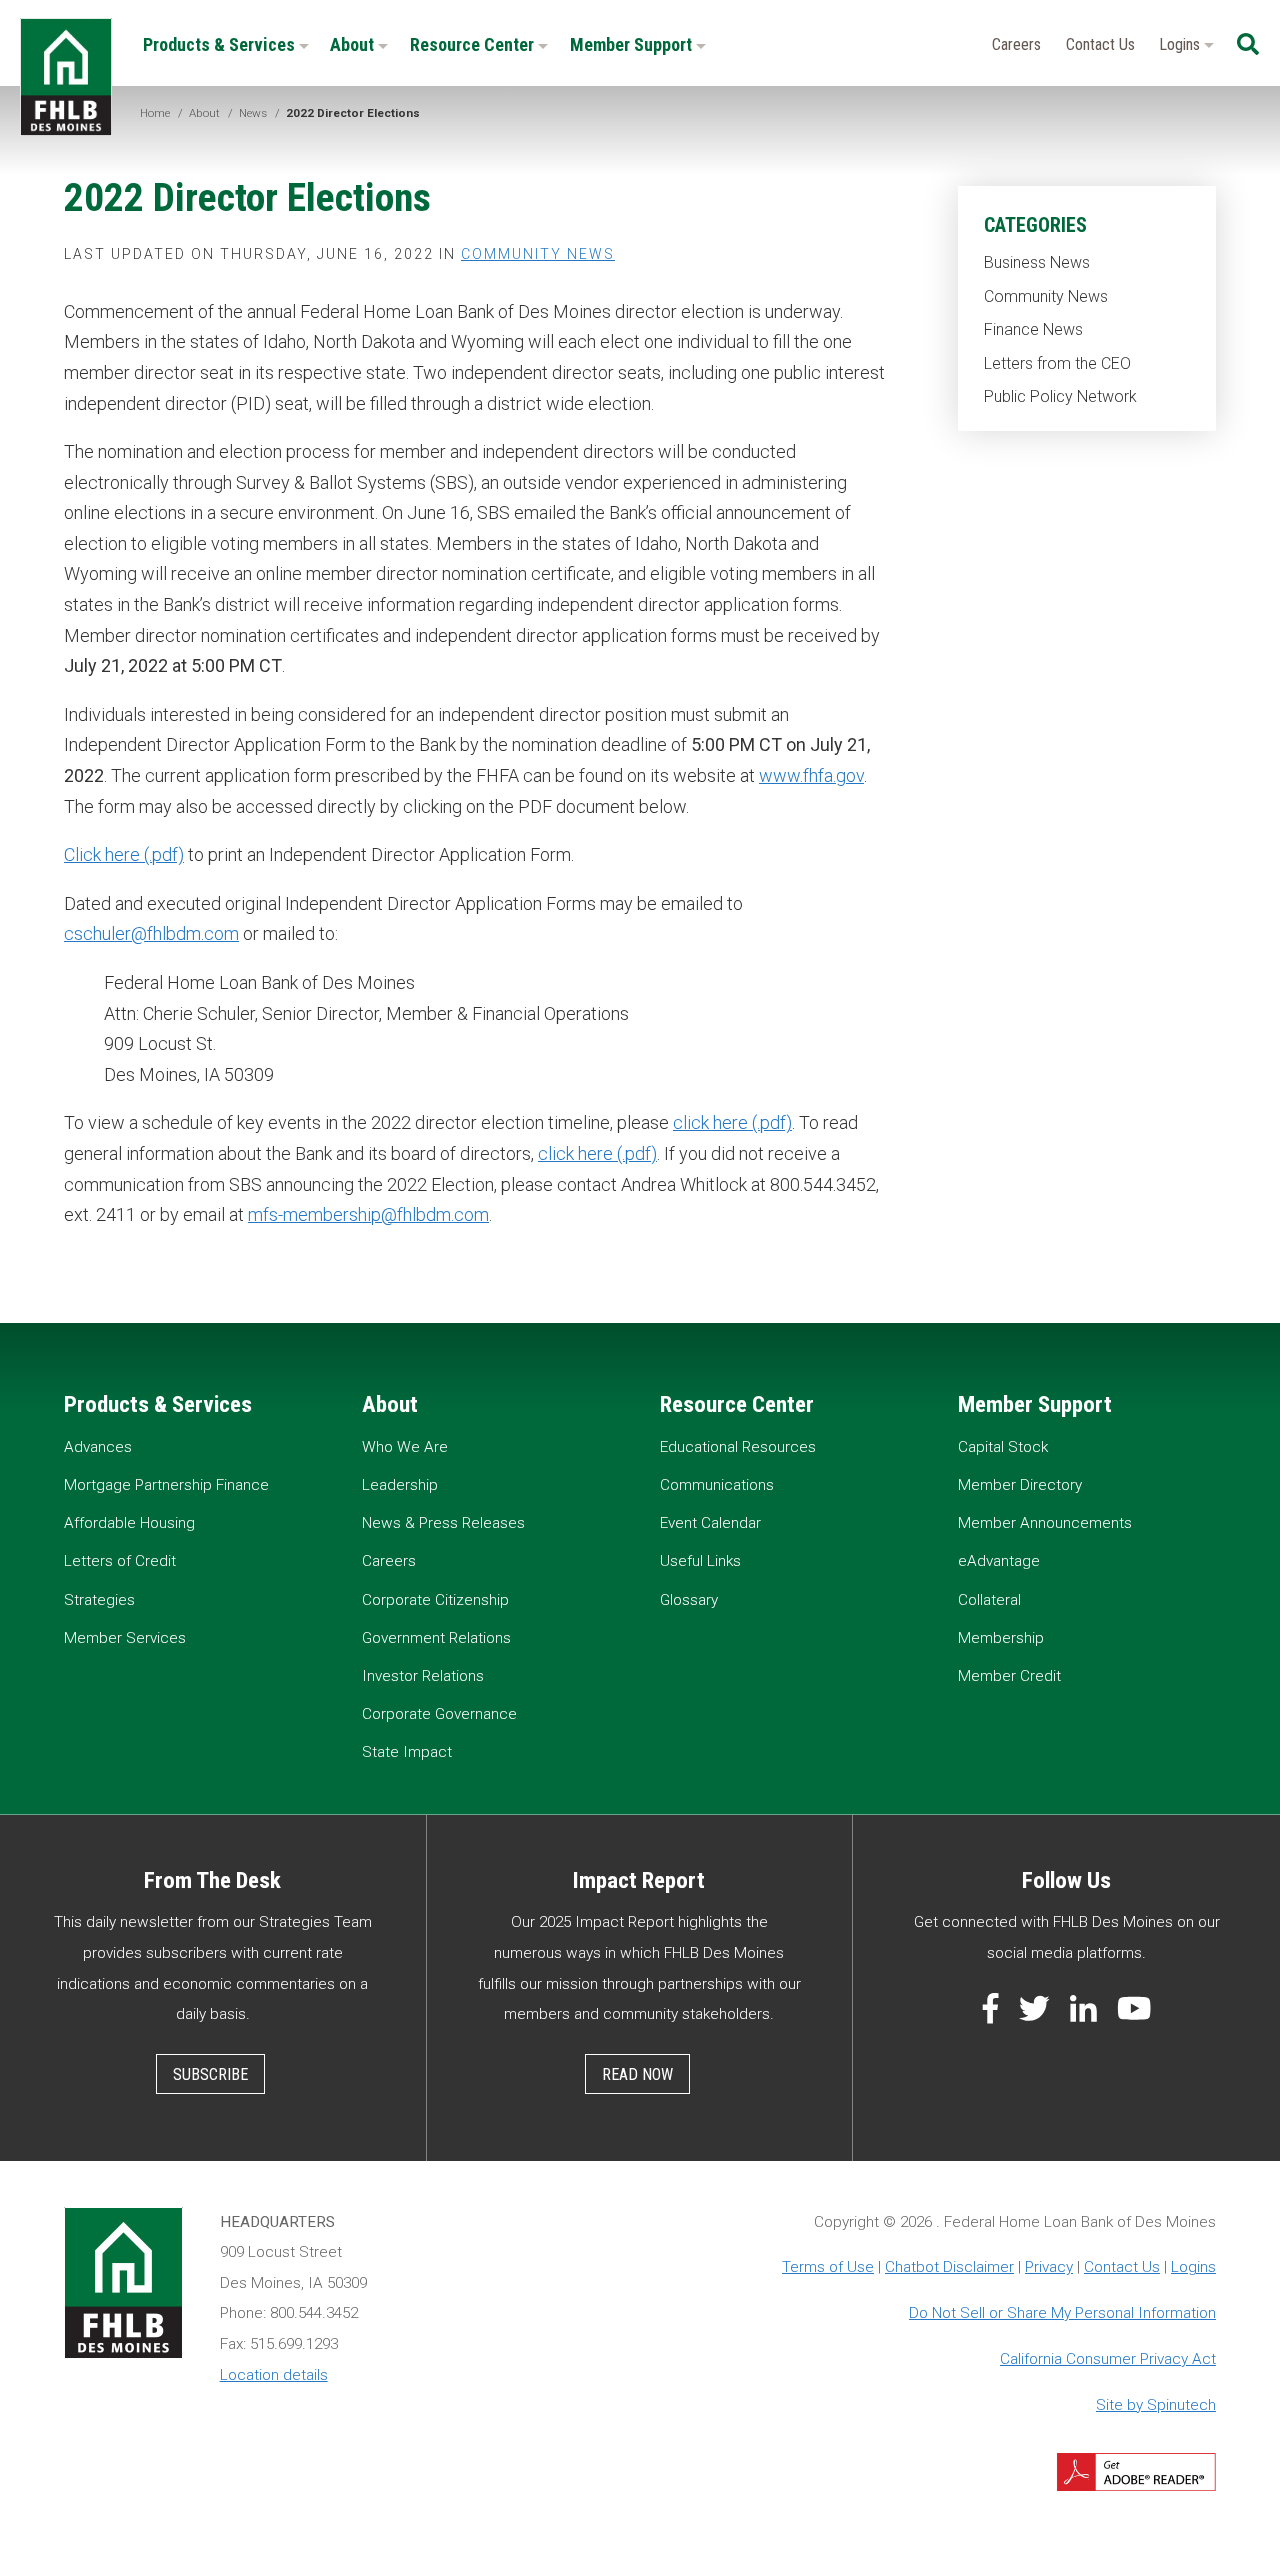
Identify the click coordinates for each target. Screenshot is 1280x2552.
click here (710, 1122)
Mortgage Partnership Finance (166, 1485)
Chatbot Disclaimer (949, 2267)
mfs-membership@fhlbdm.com (368, 1214)
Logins (1181, 44)
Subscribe (210, 2074)
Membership (1001, 1638)
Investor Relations (423, 1676)
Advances (98, 1447)
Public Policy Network (1060, 396)
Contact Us (1100, 44)
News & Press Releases (443, 1523)
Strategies (99, 1600)
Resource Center (474, 44)
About (354, 44)
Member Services (125, 1638)
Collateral (989, 1600)
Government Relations (436, 1638)
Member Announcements (1045, 1523)
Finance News (1033, 329)
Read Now (637, 2074)
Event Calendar (710, 1523)
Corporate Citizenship (435, 1600)
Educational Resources (738, 1447)
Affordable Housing (129, 1523)
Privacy (1049, 2267)
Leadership (400, 1485)
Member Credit (1009, 1676)
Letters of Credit (120, 1561)
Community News (1046, 296)
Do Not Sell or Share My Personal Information (1062, 2313)
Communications (717, 1485)
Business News (1037, 262)
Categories (1035, 225)
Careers (1016, 44)
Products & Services (221, 44)
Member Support (633, 44)
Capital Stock (1003, 1447)
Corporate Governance (439, 1714)
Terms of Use (828, 2267)
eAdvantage (999, 1561)
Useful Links (700, 1561)
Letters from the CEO (1057, 363)
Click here (102, 854)
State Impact (407, 1752)
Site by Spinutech (1156, 2405)
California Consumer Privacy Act (1108, 2359)
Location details (274, 2375)
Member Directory (1020, 1485)
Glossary (689, 1600)
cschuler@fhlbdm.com (151, 933)
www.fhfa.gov (811, 775)
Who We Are (405, 1447)
